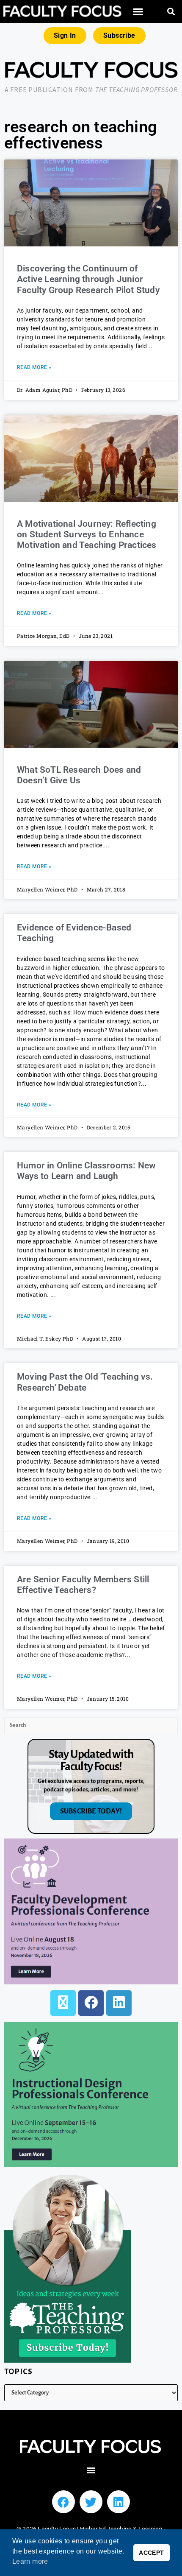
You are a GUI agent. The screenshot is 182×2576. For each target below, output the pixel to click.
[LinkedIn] (119, 2003)
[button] (138, 12)
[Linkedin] (119, 2502)
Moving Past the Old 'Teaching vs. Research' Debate (85, 1382)
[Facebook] (91, 2003)
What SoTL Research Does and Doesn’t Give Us (79, 775)
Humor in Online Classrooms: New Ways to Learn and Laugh (86, 1171)
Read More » (34, 367)
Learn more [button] (30, 2561)
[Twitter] (91, 2502)
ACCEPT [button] (151, 2553)
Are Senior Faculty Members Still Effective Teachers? (83, 1585)
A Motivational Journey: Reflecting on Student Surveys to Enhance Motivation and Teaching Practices (87, 534)
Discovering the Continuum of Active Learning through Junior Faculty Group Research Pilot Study (88, 279)
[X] (63, 2003)
